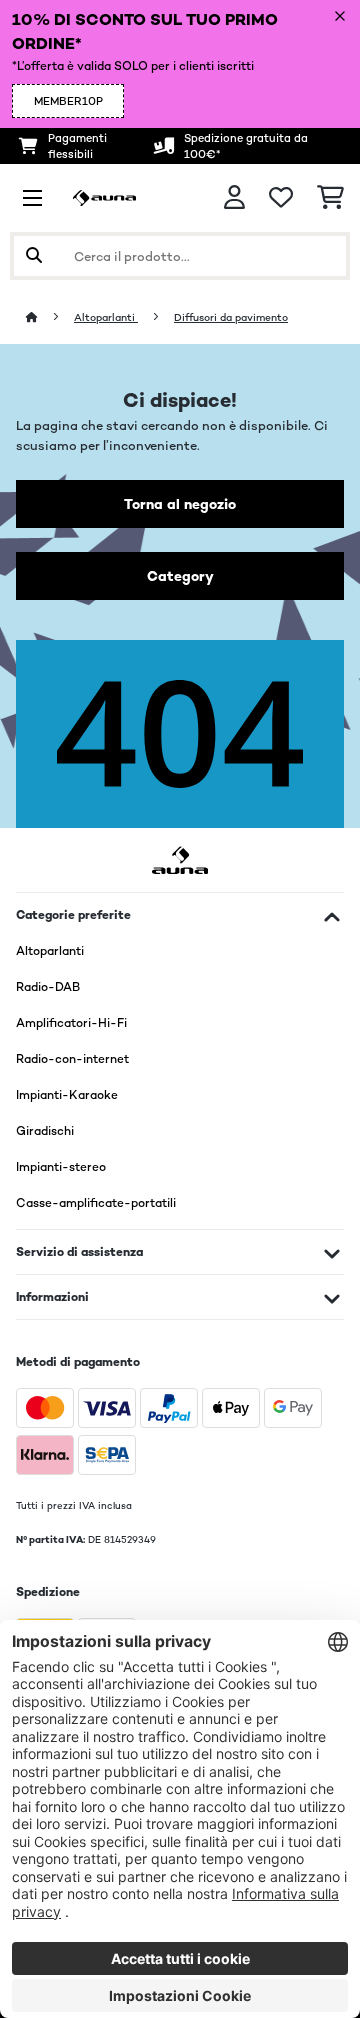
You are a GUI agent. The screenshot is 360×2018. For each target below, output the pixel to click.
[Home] (50, 317)
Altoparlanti (106, 317)
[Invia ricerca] (34, 256)
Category (180, 576)
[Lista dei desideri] (281, 198)
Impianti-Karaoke (67, 1095)
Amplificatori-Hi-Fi (71, 1023)
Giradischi (45, 1131)
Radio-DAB (48, 987)
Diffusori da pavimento (231, 317)
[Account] (234, 197)
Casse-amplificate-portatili (96, 1203)
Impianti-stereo (61, 1167)
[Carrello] (330, 198)
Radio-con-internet (72, 1059)
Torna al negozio (180, 504)
